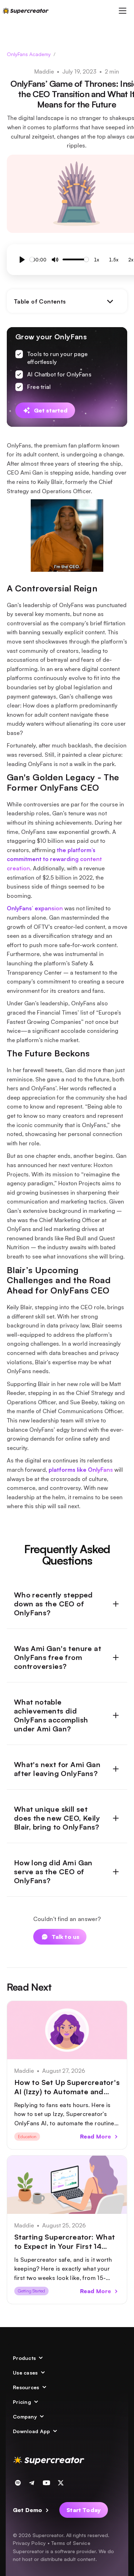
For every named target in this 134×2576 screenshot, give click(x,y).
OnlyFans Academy (29, 54)
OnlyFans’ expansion (35, 908)
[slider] (32, 259)
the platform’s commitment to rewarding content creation (54, 859)
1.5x (114, 260)
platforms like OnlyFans (81, 1470)
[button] (123, 11)
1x (96, 260)
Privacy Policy (29, 2543)
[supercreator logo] (26, 11)
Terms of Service (71, 2543)
